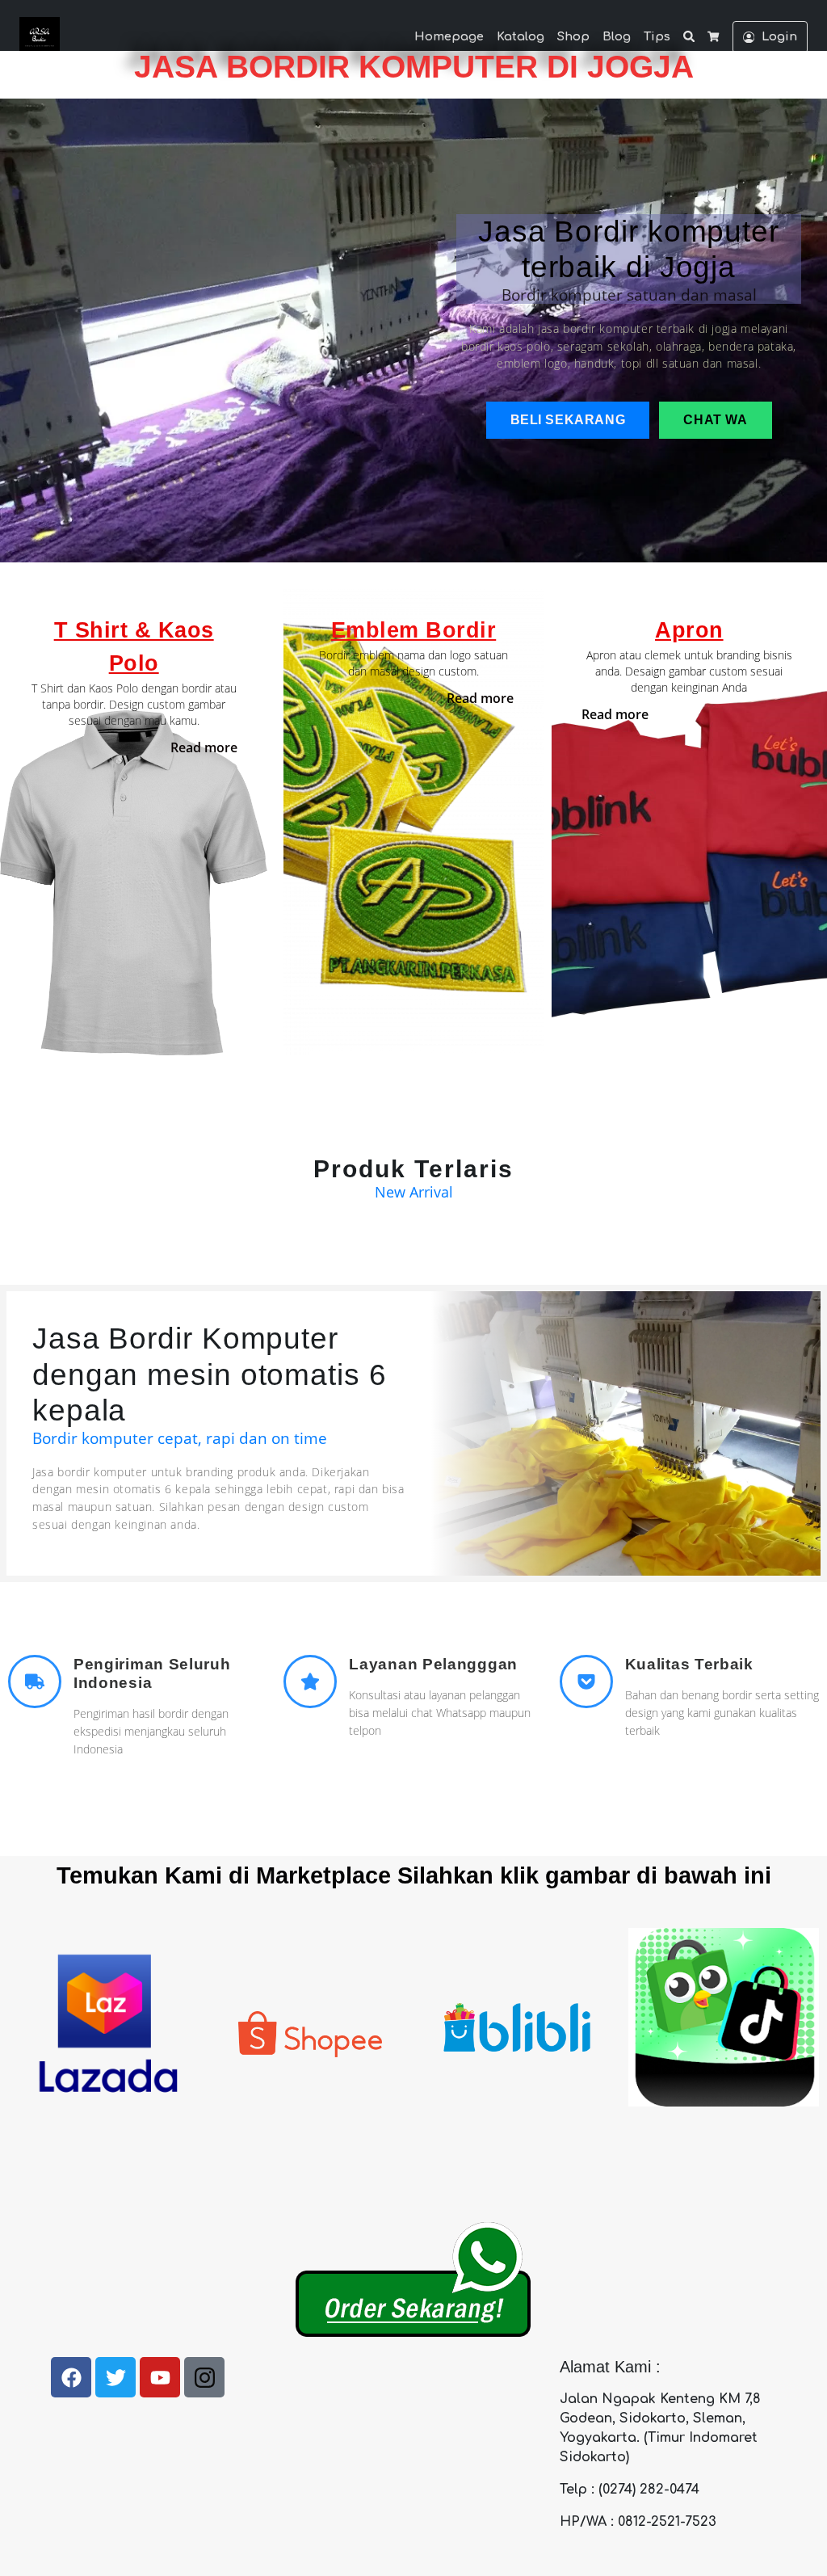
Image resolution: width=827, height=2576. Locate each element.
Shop (573, 36)
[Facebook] (71, 2377)
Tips (657, 36)
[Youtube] (160, 2377)
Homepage (449, 36)
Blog (617, 36)
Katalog (521, 36)
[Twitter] (115, 2377)
